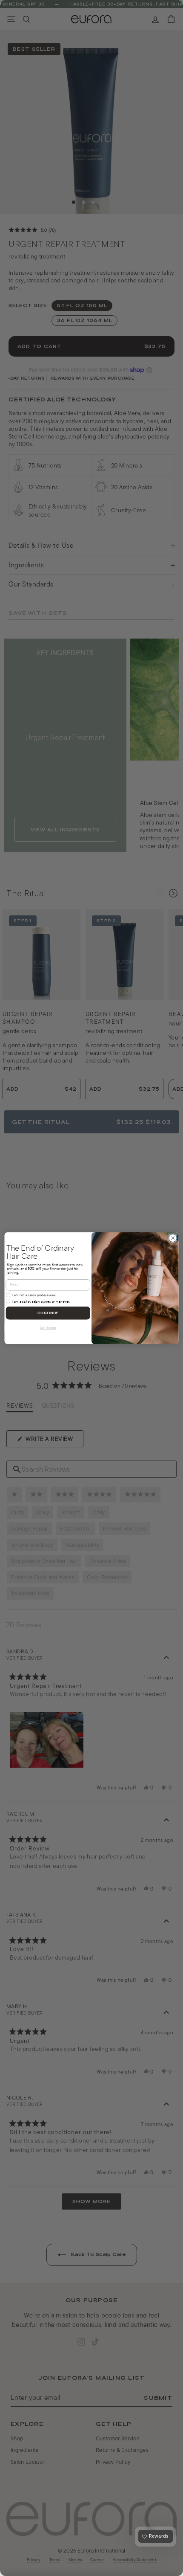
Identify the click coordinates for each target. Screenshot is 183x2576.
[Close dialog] (173, 1238)
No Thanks (48, 1327)
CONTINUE (48, 1313)
